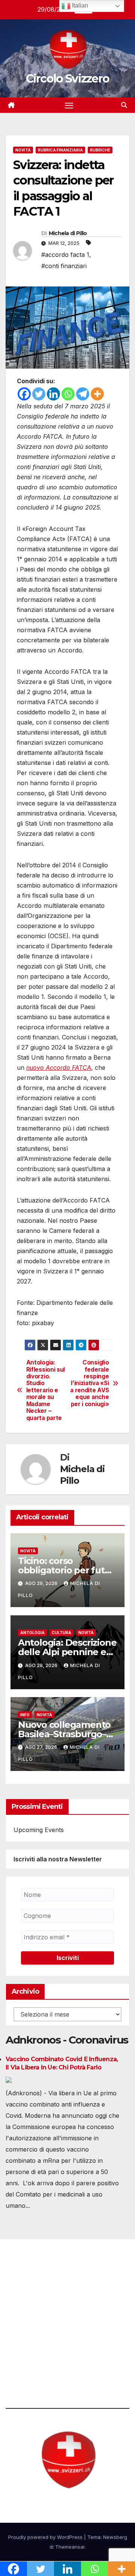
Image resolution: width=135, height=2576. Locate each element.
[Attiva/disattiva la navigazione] (69, 105)
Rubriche (100, 150)
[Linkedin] (53, 394)
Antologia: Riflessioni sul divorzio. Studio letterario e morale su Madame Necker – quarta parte (46, 1390)
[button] (124, 105)
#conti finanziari (64, 266)
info (25, 1715)
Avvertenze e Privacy (36, 2354)
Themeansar (70, 2547)
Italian (79, 5)
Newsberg (115, 2537)
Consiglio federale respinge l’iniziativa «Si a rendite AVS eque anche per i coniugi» (89, 1383)
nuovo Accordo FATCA (59, 1068)
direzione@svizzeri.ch (46, 2312)
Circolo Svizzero (68, 79)
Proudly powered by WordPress (46, 2537)
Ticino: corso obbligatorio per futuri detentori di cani (67, 1570)
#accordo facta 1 (65, 255)
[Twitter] (39, 394)
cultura (61, 1633)
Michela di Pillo (68, 233)
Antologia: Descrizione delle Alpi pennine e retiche (67, 1652)
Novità (23, 150)
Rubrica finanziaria (60, 150)
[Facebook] (24, 394)
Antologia (32, 1633)
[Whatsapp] (68, 394)
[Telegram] (83, 394)
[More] (97, 394)
